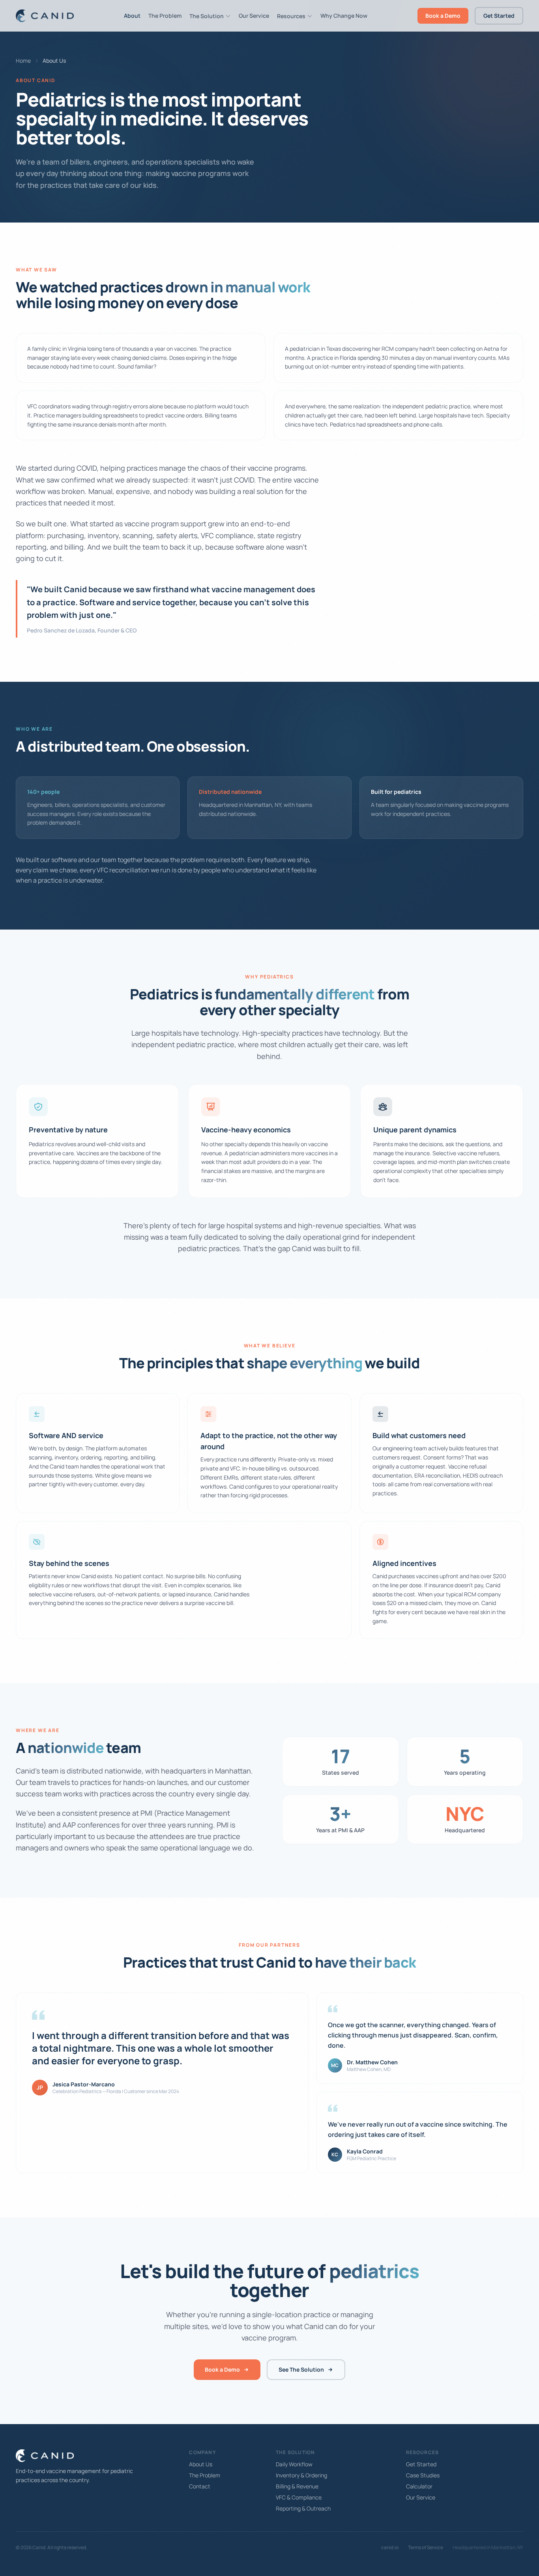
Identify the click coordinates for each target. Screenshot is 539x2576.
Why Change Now (344, 16)
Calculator (419, 2486)
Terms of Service (426, 2548)
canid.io (390, 2548)
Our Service (254, 16)
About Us (201, 2464)
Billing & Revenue (297, 2486)
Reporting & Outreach (303, 2508)
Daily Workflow (294, 2464)
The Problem (165, 16)
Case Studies (423, 2475)
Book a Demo (443, 16)
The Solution (207, 16)
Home (23, 61)
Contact (200, 2486)
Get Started (499, 16)
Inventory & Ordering (301, 2475)
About (132, 16)
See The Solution (301, 2369)
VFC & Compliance (299, 2497)
